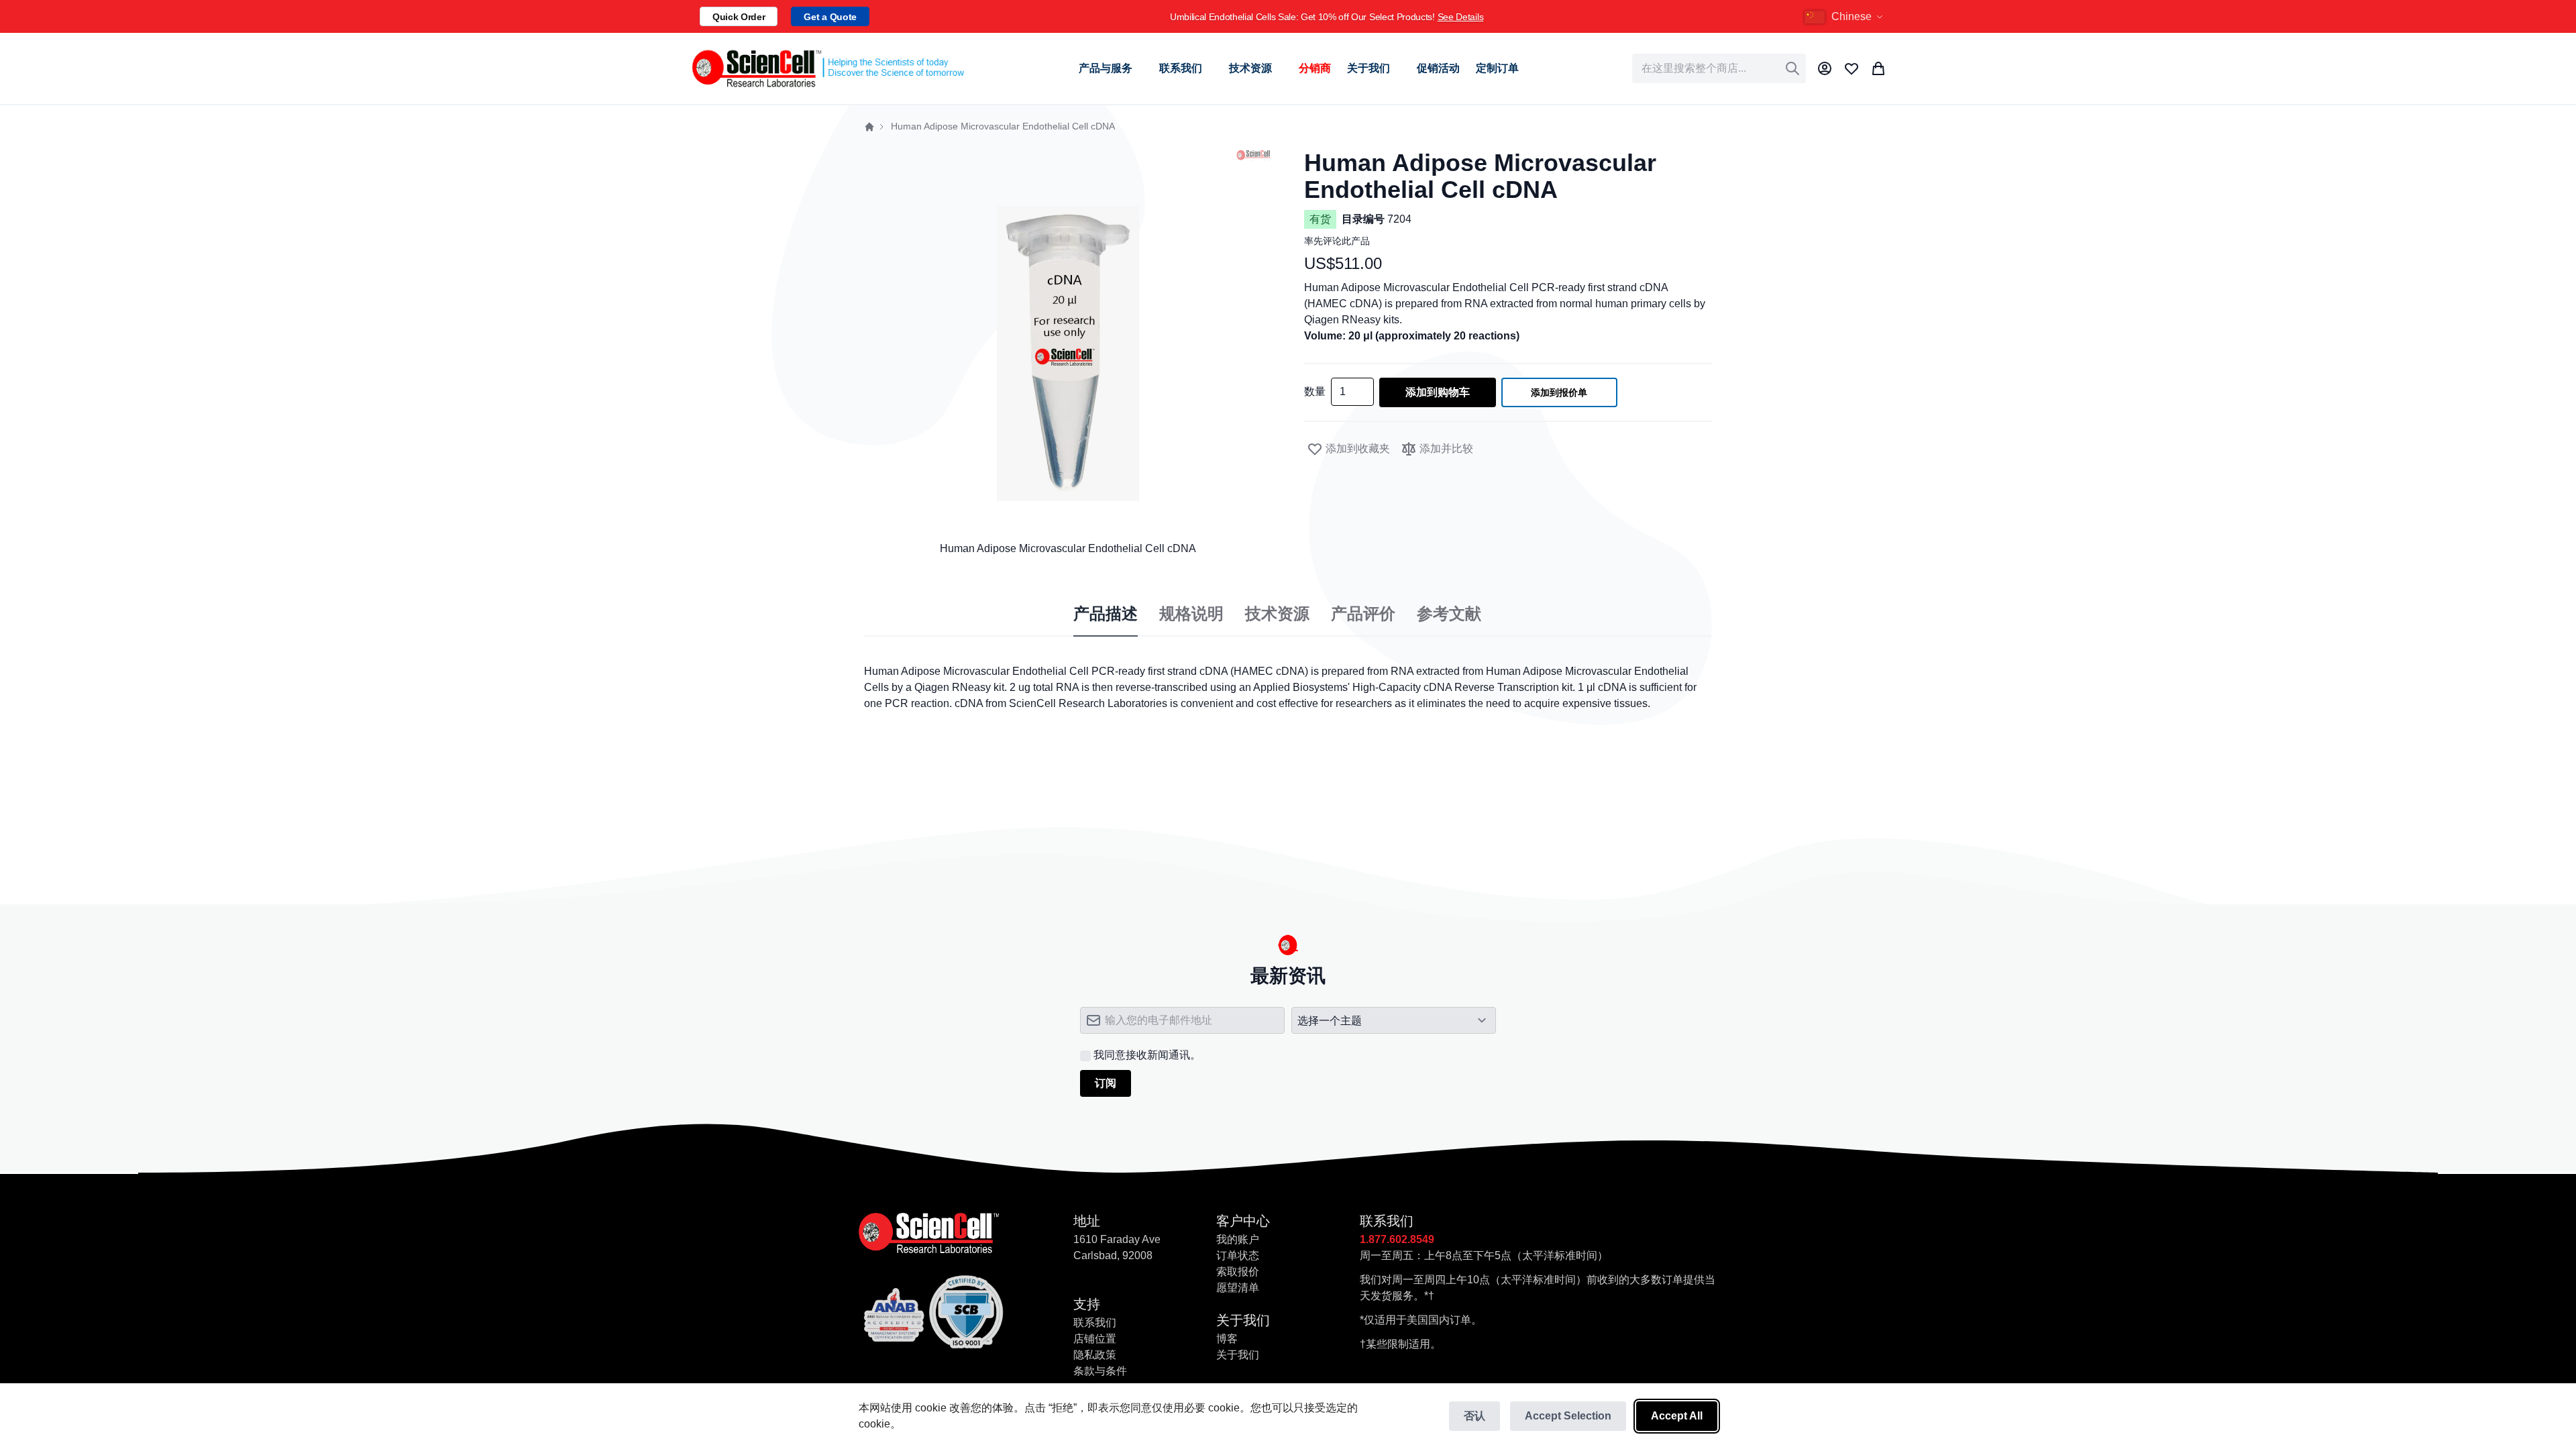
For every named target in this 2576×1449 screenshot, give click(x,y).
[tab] (1106, 614)
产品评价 (1363, 614)
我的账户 (1238, 1239)
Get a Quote (830, 17)
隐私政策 (1095, 1355)
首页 (869, 127)
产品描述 (1106, 614)
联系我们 (1095, 1323)
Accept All (1677, 1416)
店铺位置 (1095, 1339)
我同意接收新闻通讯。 (1147, 1055)
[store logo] (827, 68)
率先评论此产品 (1337, 241)
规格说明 (1191, 614)
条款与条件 (1100, 1371)
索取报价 (1238, 1272)
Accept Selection (1568, 1416)
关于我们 (1238, 1355)
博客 (1227, 1339)
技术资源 (1277, 614)
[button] (1845, 17)
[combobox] (1719, 68)
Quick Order (739, 17)
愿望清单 (1238, 1288)
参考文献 (1449, 614)
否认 (1474, 1416)
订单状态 (1238, 1255)
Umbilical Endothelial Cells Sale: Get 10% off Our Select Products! (1327, 17)
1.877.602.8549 (1397, 1239)
